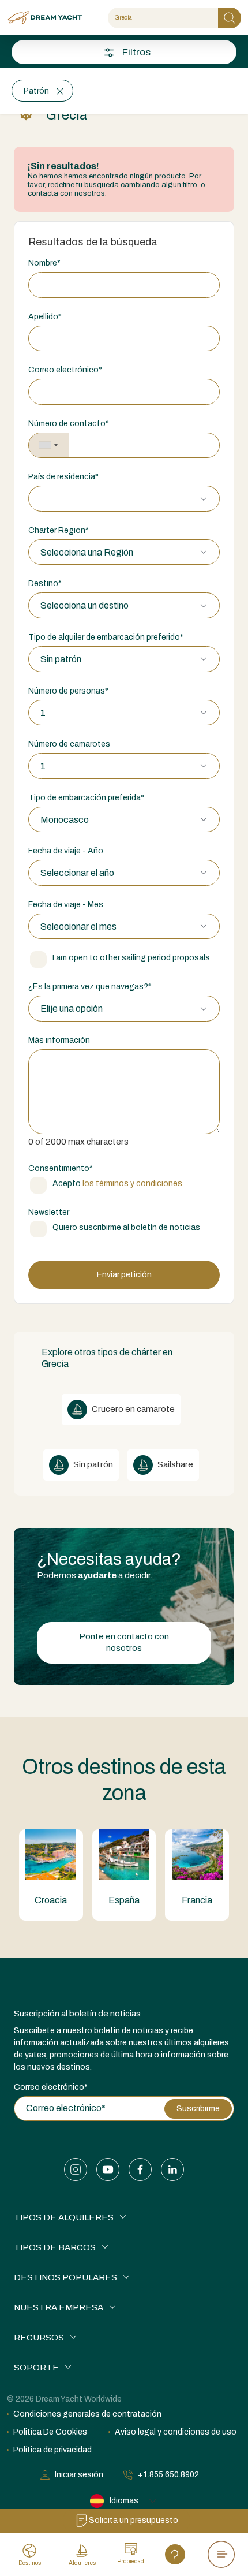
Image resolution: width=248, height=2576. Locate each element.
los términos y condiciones (132, 1183)
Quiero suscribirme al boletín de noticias (126, 1227)
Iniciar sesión (79, 2475)
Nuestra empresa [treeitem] (59, 2307)
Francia (197, 1900)
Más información (59, 1040)
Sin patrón (92, 1464)
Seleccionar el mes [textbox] (78, 927)
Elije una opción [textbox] (72, 1009)
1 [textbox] (43, 713)
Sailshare (174, 1464)
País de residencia (63, 477)
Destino (45, 584)
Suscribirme (198, 2109)
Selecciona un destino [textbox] (84, 605)
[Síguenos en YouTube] (108, 2169)
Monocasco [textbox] (65, 820)
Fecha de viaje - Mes (66, 905)
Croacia (51, 1900)
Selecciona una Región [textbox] (87, 552)
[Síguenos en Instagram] (76, 2169)
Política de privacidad (52, 2450)
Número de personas (68, 691)
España (124, 1900)
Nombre (44, 263)
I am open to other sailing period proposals (131, 958)
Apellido (45, 317)
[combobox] (49, 446)
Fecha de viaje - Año (66, 851)
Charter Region (59, 530)
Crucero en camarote (132, 1409)
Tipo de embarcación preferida (86, 798)
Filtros (136, 52)
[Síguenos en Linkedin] (172, 2169)
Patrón (36, 91)
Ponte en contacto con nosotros (124, 1642)
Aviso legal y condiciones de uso (176, 2432)
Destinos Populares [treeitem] (65, 2277)
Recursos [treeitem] (39, 2338)
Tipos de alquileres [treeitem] (64, 2217)
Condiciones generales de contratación (87, 2414)
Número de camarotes (69, 744)
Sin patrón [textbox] (61, 659)
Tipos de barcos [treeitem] (55, 2247)
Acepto (117, 1183)
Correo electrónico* (51, 2087)
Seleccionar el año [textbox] (77, 873)
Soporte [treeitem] (36, 2368)
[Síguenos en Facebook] (140, 2169)
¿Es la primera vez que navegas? (90, 987)
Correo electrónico (65, 370)
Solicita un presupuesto (134, 2520)
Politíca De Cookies (50, 2432)
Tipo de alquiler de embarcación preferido (106, 637)
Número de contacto (69, 424)
